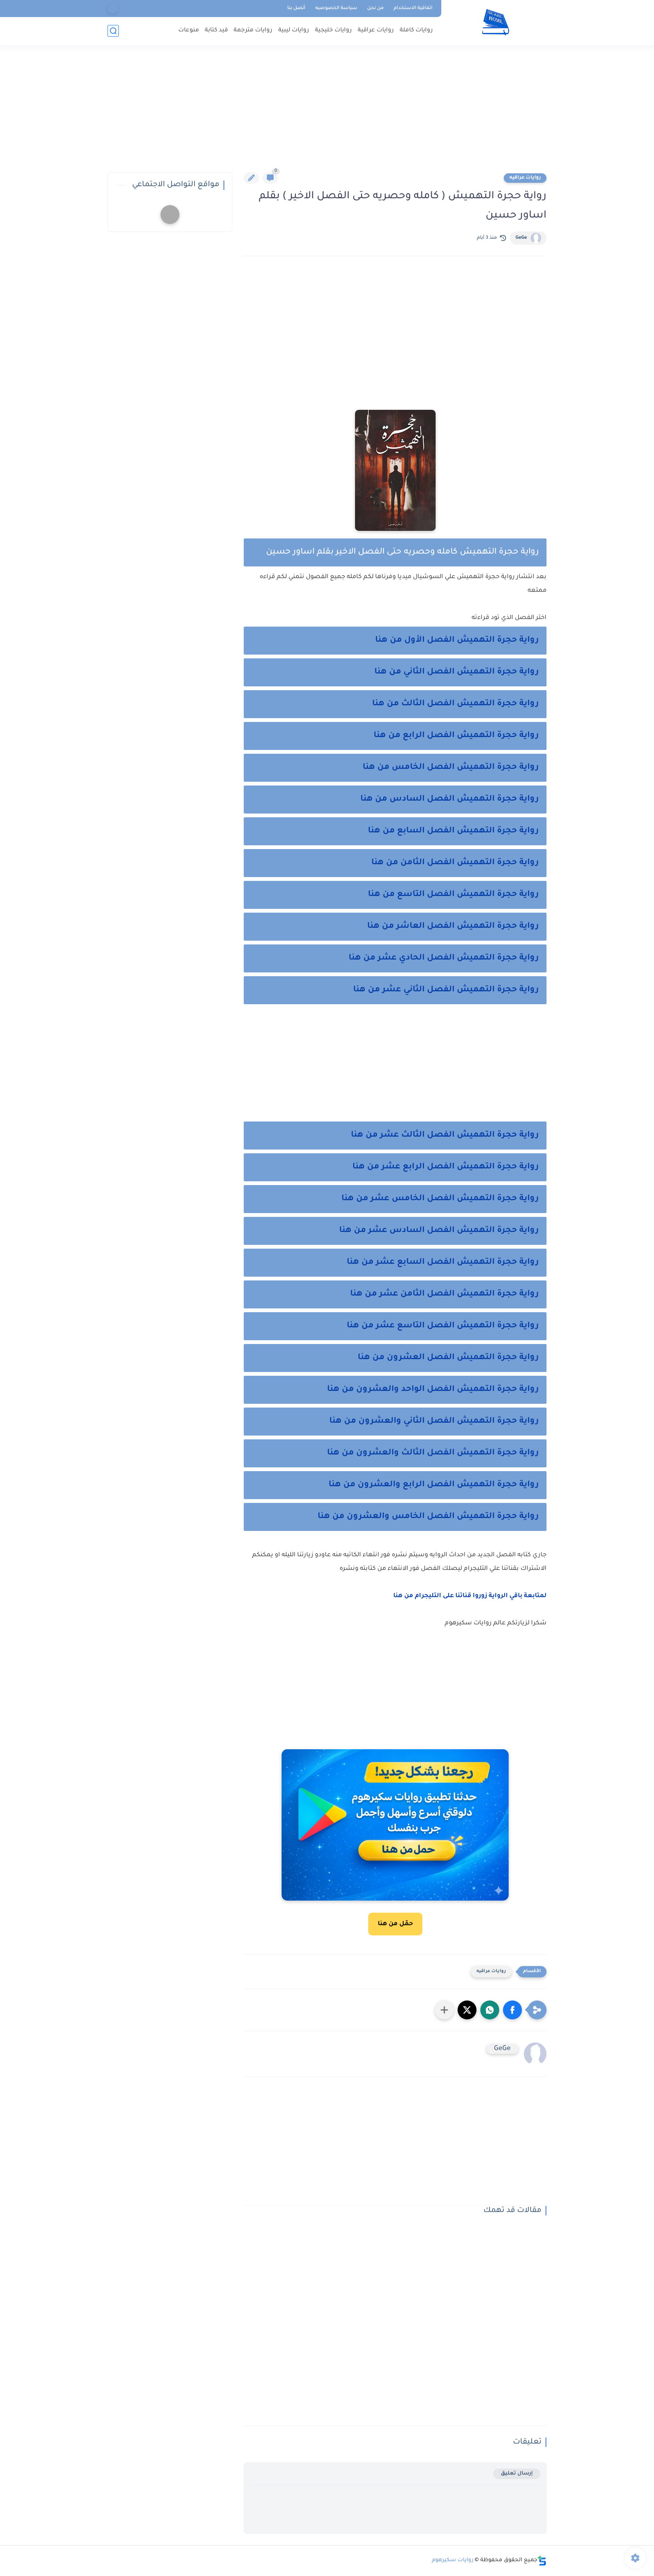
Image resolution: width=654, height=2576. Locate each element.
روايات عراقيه (525, 178)
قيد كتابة (216, 30)
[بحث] (113, 31)
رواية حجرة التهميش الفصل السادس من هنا (450, 800)
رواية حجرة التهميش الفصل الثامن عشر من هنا (445, 1294)
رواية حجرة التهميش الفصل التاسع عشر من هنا (443, 1326)
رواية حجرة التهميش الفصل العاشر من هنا (453, 927)
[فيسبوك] (113, 9)
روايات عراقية (376, 30)
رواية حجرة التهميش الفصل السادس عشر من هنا (439, 1231)
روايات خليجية (333, 30)
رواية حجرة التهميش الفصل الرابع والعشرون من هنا (434, 1485)
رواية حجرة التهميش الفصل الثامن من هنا (455, 863)
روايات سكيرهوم (453, 2560)
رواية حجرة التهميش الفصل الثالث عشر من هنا (445, 1136)
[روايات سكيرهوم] (496, 22)
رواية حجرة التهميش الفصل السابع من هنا (453, 831)
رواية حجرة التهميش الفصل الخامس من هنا (451, 768)
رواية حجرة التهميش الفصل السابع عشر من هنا (443, 1263)
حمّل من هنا (395, 1924)
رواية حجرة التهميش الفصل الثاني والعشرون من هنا (434, 1422)
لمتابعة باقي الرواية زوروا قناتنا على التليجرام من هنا (469, 1596)
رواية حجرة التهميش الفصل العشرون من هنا (448, 1358)
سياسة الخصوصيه (336, 8)
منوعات (189, 30)
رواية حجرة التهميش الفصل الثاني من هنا (457, 672)
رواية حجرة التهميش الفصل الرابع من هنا (456, 736)
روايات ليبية (294, 30)
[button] (512, 2010)
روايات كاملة (416, 30)
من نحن (375, 8)
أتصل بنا (296, 8)
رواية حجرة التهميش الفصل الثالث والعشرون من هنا (433, 1453)
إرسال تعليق (517, 2474)
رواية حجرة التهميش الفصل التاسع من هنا (452, 895)
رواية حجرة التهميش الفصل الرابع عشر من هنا (446, 1167)
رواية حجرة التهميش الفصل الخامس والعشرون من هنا (428, 1517)
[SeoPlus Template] (542, 2561)
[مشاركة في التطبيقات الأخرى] (444, 2010)
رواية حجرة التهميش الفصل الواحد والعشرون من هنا (433, 1390)
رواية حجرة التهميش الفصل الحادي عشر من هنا (444, 958)
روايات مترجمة (253, 30)
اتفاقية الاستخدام (413, 8)
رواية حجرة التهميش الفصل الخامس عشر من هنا (440, 1199)
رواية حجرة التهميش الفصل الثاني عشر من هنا (446, 990)
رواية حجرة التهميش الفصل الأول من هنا (457, 641)
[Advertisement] (327, 114)
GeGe (521, 238)
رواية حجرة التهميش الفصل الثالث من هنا (455, 704)
